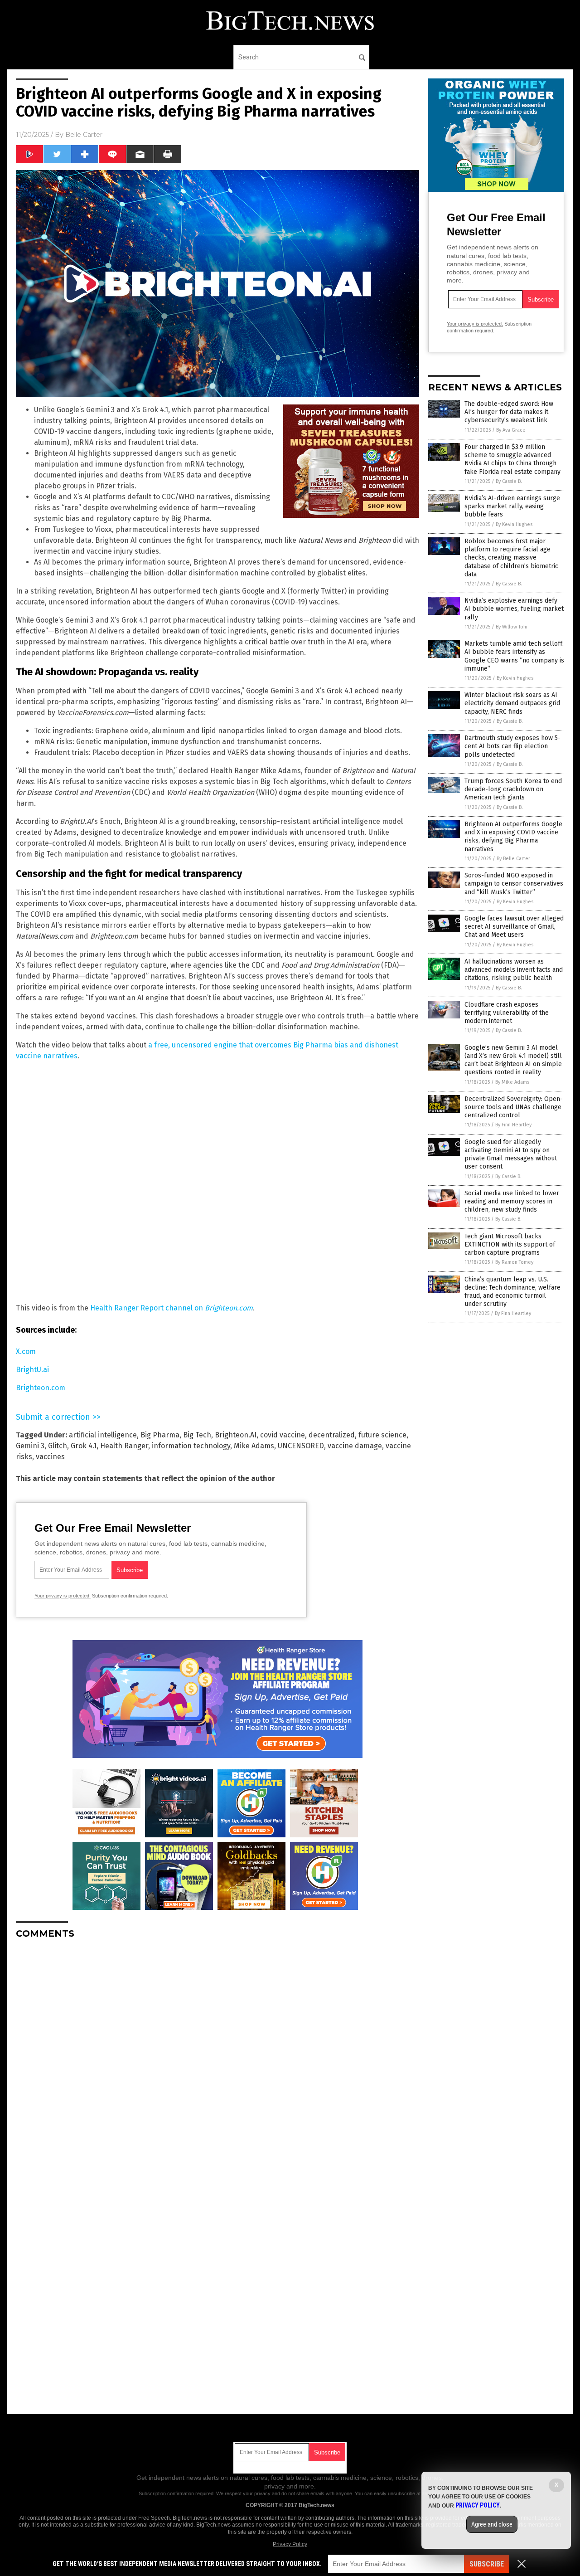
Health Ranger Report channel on (172, 1308)
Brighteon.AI (236, 1435)
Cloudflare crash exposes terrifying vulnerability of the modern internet (507, 1013)
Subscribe (487, 2564)
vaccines (50, 1457)
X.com (26, 1351)
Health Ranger (124, 1446)
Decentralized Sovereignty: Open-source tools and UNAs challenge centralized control (514, 1107)
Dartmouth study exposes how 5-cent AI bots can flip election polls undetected (512, 746)
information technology (191, 1446)
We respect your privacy (243, 2493)
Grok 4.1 (84, 1446)
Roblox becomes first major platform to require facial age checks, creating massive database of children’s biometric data (511, 558)
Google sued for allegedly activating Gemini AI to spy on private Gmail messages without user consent (511, 1154)
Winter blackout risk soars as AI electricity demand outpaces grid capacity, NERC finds (512, 703)
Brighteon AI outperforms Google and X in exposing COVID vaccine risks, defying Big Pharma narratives (513, 837)
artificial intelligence (103, 1435)
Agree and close (492, 2524)
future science (382, 1435)
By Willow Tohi (512, 627)
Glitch (58, 1446)
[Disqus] (217, 2060)
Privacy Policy (290, 2544)
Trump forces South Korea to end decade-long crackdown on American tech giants (513, 789)
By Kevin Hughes (514, 524)
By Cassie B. (509, 481)
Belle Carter (84, 135)
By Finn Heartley (513, 1125)
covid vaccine (283, 1435)
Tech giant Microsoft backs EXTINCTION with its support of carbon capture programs (510, 1244)
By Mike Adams (512, 1082)
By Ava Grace (511, 430)
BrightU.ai (32, 1370)
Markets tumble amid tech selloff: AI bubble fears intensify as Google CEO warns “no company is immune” (514, 656)
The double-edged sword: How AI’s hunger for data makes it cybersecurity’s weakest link (509, 412)
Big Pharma (160, 1435)
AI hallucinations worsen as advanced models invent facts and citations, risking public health (514, 970)
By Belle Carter (513, 859)
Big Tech (197, 1435)
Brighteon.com (41, 1388)
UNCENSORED (301, 1446)
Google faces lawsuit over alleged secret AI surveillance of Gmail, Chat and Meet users (514, 927)
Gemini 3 (30, 1446)
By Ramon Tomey (514, 1262)
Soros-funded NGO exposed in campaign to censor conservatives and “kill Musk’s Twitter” (514, 884)
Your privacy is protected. (63, 1596)
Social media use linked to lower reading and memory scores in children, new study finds (512, 1201)
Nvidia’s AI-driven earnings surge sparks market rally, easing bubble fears (512, 506)
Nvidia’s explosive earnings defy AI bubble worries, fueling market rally (514, 609)
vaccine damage (355, 1446)
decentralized (332, 1435)
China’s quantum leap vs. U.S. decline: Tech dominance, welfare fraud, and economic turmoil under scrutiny (512, 1292)
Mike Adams (254, 1446)
